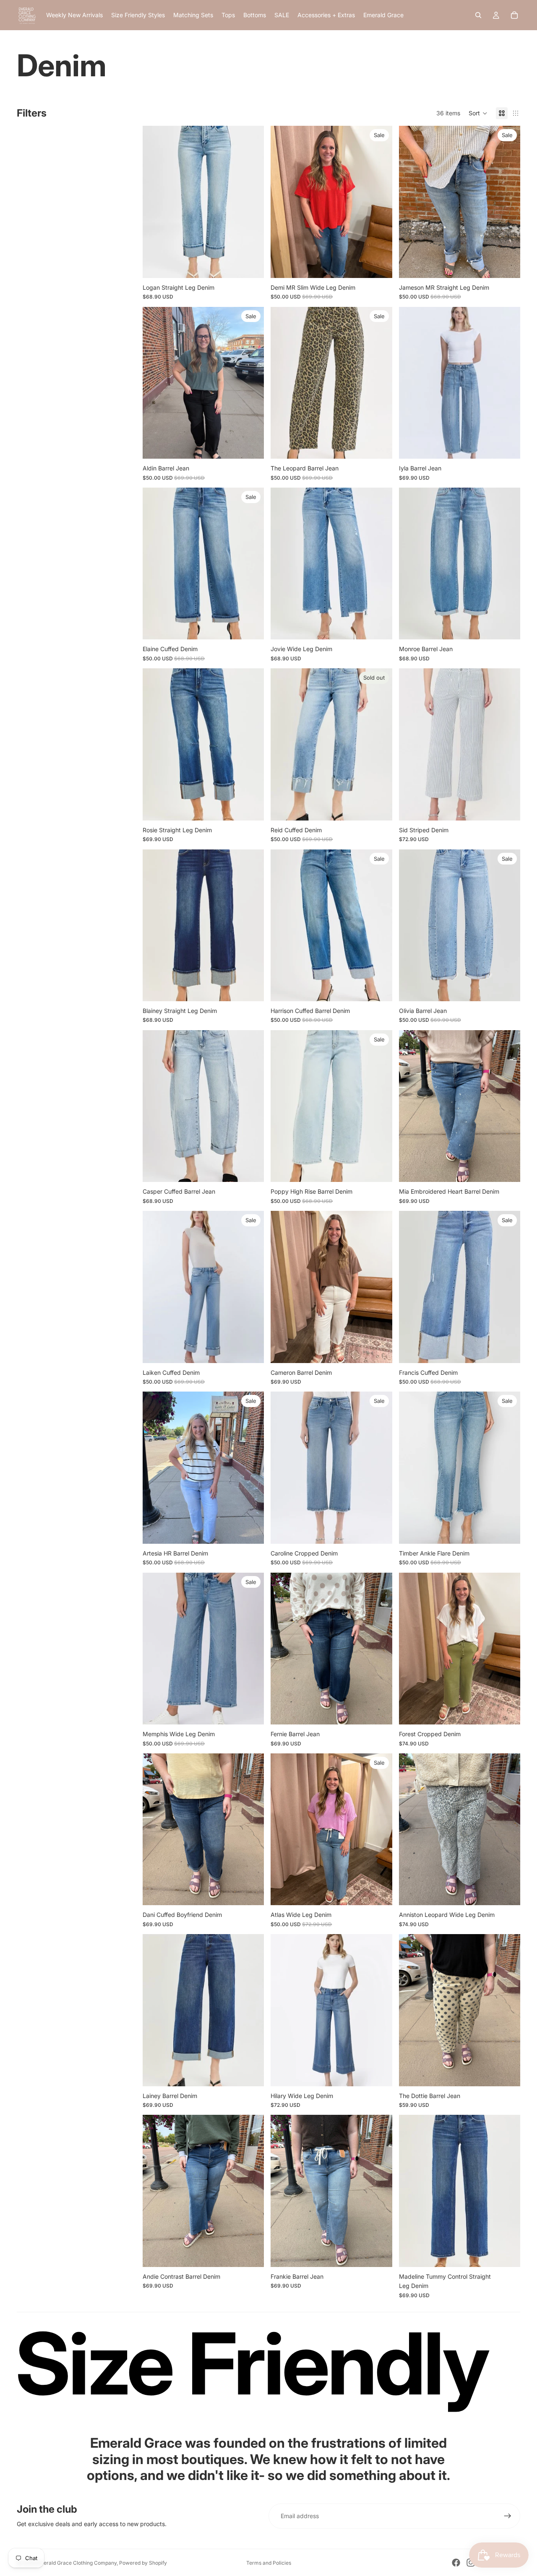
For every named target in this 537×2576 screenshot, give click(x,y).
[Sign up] (508, 2516)
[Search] (478, 15)
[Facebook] (456, 2563)
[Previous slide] (412, 202)
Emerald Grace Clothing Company (76, 2563)
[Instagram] (471, 2563)
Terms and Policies (269, 2563)
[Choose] (251, 265)
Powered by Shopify (143, 2563)
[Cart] (514, 15)
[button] (478, 113)
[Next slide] (508, 202)
